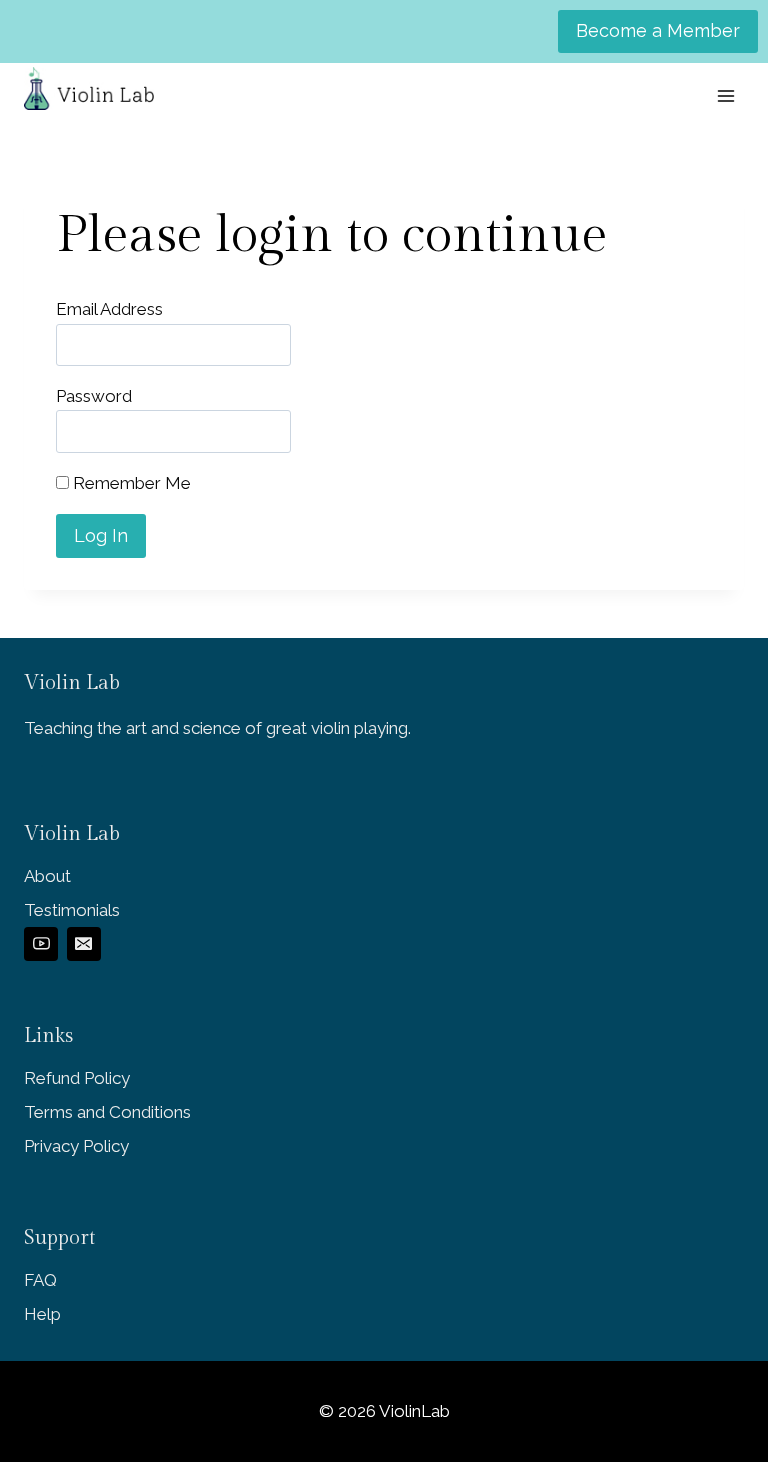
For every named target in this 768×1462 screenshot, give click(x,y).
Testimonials (72, 910)
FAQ (40, 1280)
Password (94, 396)
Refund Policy (77, 1078)
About (47, 876)
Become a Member (658, 30)
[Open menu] (725, 95)
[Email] (84, 944)
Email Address (109, 309)
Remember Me (130, 483)
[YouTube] (41, 944)
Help (42, 1314)
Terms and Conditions (107, 1112)
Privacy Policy (76, 1146)
